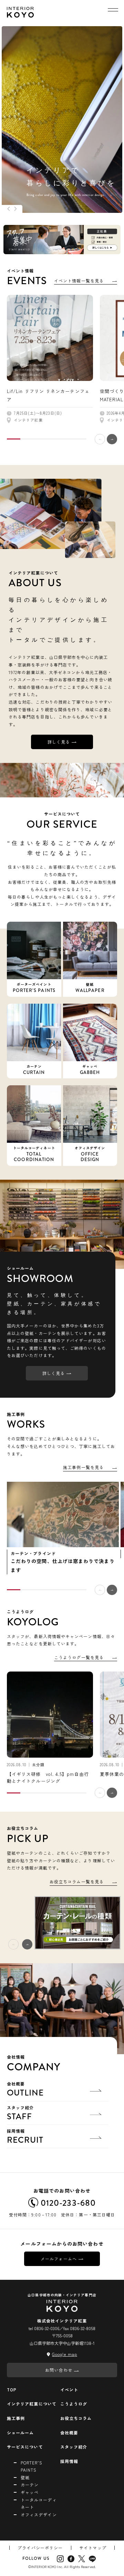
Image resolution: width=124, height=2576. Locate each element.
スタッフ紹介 (20, 2113)
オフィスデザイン (39, 2515)
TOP (12, 2389)
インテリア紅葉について (32, 2404)
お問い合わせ (59, 2370)
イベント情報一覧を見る (79, 281)
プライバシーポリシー (40, 2548)
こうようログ (74, 2404)
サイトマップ (93, 2548)
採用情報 (25, 2137)
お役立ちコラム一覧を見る (77, 1881)
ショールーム (20, 2433)
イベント (69, 2389)
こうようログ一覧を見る (79, 1657)
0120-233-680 (68, 2203)
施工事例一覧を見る (83, 1467)
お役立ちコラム (76, 2418)
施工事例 (16, 2418)
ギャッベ (30, 2492)
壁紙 (25, 2477)
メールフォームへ (59, 2259)
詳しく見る (59, 742)
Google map (65, 2354)
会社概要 (25, 2090)
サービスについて (25, 2447)
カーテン (30, 2485)
